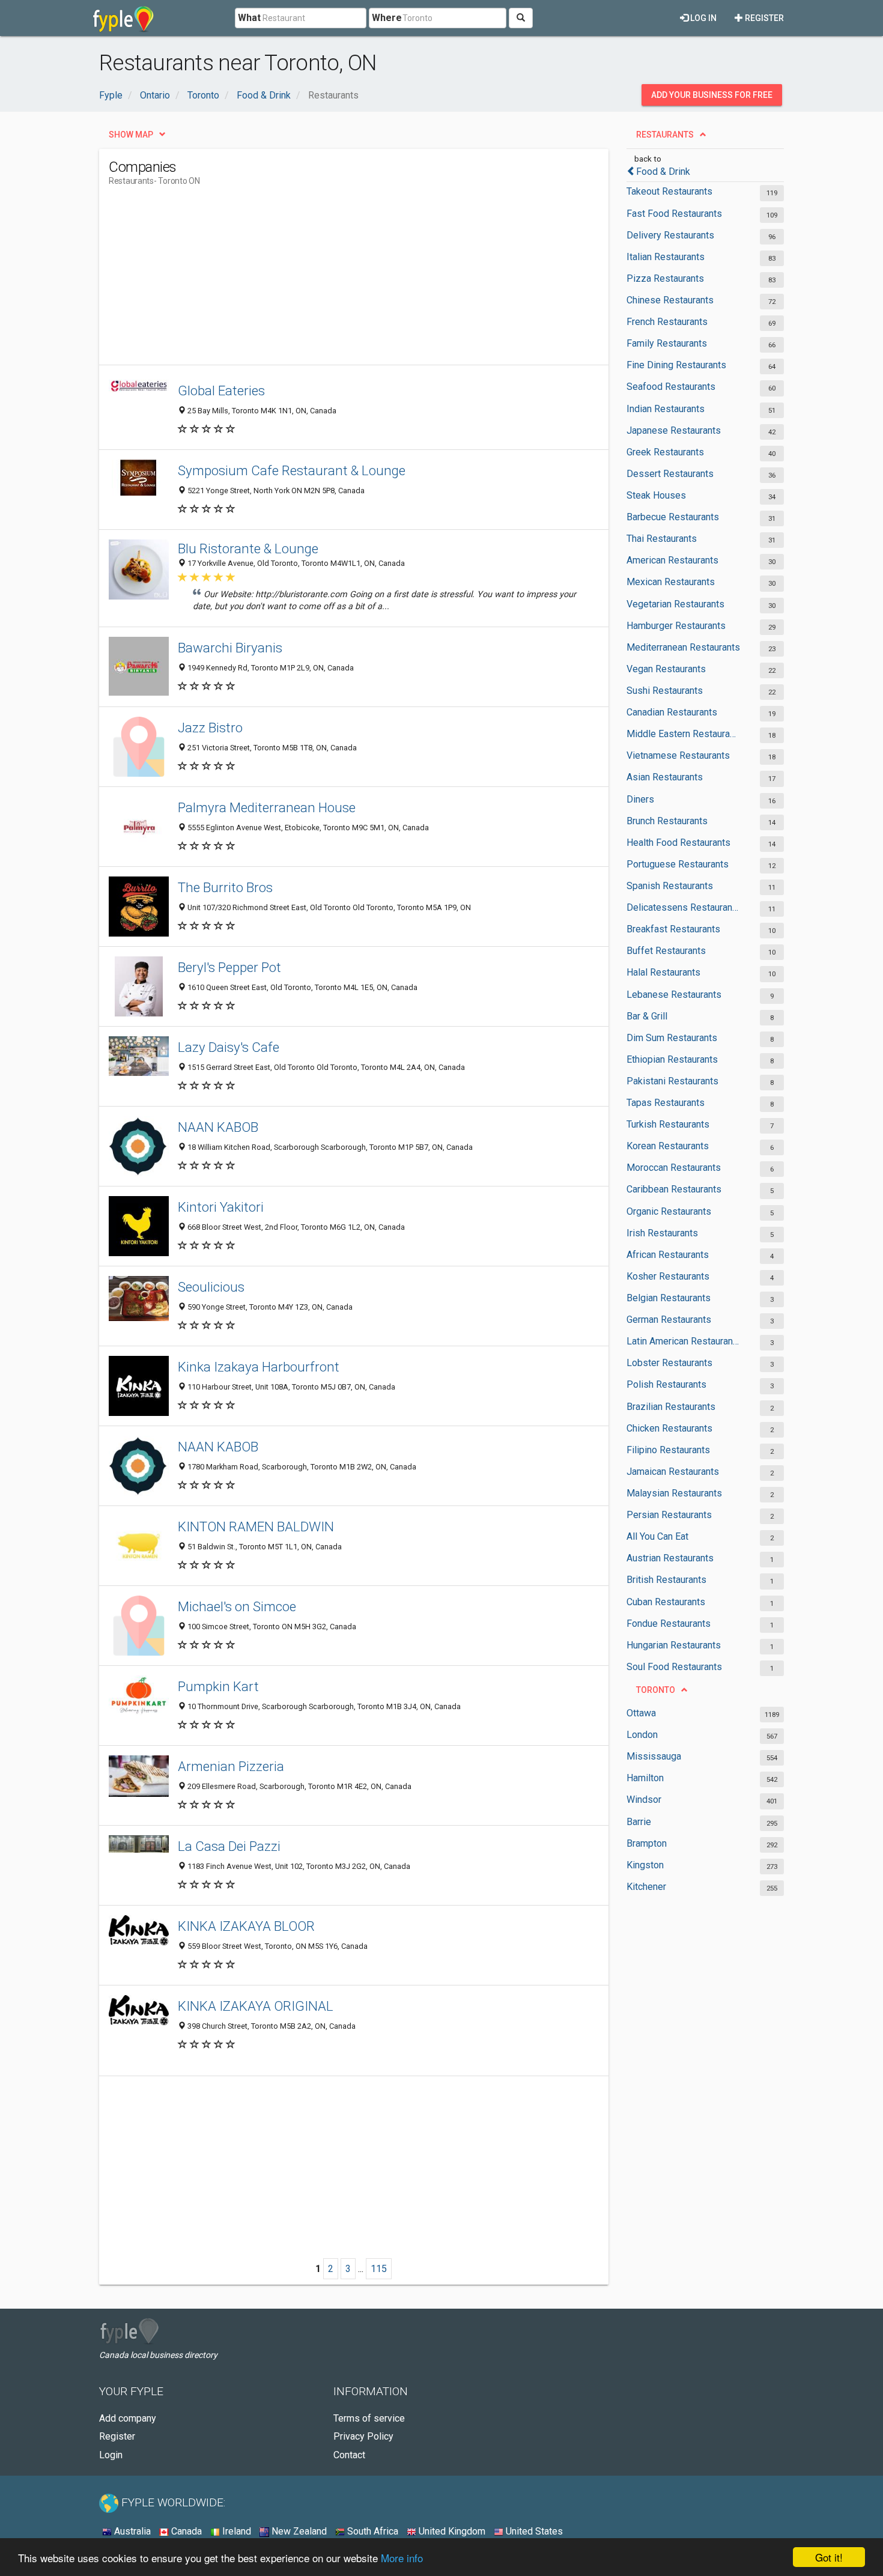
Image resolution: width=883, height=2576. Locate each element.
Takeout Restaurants (669, 191)
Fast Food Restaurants (674, 214)
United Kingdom (451, 2531)
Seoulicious (211, 1287)
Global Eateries (221, 390)
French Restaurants (667, 322)
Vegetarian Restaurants (675, 604)
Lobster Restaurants (669, 1363)
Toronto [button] (656, 1690)
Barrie (639, 1822)
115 (379, 2269)
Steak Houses (656, 495)
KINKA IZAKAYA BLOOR (246, 1926)
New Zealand (298, 2531)
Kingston (645, 1865)
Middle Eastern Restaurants (683, 734)
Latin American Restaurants (683, 1341)
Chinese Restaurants (670, 300)
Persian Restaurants (669, 1515)
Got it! (829, 2557)
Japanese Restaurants (674, 430)
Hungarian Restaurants (674, 1645)
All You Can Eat (657, 1536)
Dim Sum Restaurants (672, 1038)
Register (763, 18)
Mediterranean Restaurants (683, 647)
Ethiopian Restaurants (672, 1059)
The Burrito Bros (225, 887)
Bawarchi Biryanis (230, 648)
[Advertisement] (327, 281)
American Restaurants (672, 560)
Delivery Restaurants (670, 235)
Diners (640, 799)
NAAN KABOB (218, 1127)
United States (533, 2531)
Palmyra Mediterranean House (267, 807)
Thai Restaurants (662, 539)
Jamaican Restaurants (673, 1472)
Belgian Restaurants (669, 1298)
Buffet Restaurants (666, 951)
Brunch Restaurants (667, 821)
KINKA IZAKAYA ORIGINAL (256, 2006)
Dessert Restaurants (670, 474)
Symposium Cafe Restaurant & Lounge (292, 470)
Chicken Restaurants (669, 1428)
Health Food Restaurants (678, 843)
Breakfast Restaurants (673, 929)
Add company (128, 2418)
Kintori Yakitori (221, 1207)
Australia (131, 2531)
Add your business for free (712, 95)
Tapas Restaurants (666, 1103)
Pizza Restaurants (665, 278)
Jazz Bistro (210, 728)
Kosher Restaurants (668, 1276)
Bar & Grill (647, 1016)
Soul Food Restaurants (674, 1667)
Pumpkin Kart (218, 1686)
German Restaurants (669, 1320)
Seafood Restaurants (671, 387)
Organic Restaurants (669, 1211)
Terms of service (369, 2418)
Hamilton (645, 1778)
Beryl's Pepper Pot (229, 967)
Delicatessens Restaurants (683, 907)
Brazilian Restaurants (671, 1407)
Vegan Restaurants (666, 669)
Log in (702, 18)
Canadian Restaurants (672, 712)
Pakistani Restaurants (672, 1081)
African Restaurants (668, 1255)
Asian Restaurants (665, 777)
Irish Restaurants (662, 1233)
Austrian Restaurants (670, 1558)
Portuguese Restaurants (678, 864)
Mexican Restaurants (671, 582)
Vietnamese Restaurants (678, 755)
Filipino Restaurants (668, 1450)
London (642, 1735)
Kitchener (646, 1887)
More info (402, 2558)
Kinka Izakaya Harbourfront (259, 1367)
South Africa (372, 2531)
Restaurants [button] (665, 135)
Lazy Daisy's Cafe (229, 1047)
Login (111, 2455)
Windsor (644, 1800)
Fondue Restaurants (669, 1624)
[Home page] (123, 18)
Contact (349, 2455)
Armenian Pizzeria (231, 1766)
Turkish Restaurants (668, 1124)
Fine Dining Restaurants (676, 365)
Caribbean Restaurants (674, 1189)
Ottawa (641, 1713)
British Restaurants (666, 1580)
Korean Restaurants (668, 1146)
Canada (185, 2531)
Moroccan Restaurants (674, 1168)
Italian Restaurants (666, 257)
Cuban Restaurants (666, 1602)
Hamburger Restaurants (676, 626)
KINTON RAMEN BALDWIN (256, 1526)
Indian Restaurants (666, 409)
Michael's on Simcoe (237, 1606)
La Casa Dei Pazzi (229, 1846)
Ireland (235, 2531)
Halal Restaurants (663, 972)
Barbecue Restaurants (673, 517)
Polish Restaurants (666, 1384)
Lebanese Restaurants (674, 995)
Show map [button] (131, 135)
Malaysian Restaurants (674, 1493)
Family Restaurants (667, 343)
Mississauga (654, 1756)
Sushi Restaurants (665, 691)
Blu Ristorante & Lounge (248, 548)
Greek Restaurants (665, 452)
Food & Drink (663, 172)
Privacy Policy (363, 2436)
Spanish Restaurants (670, 886)
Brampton (647, 1843)
